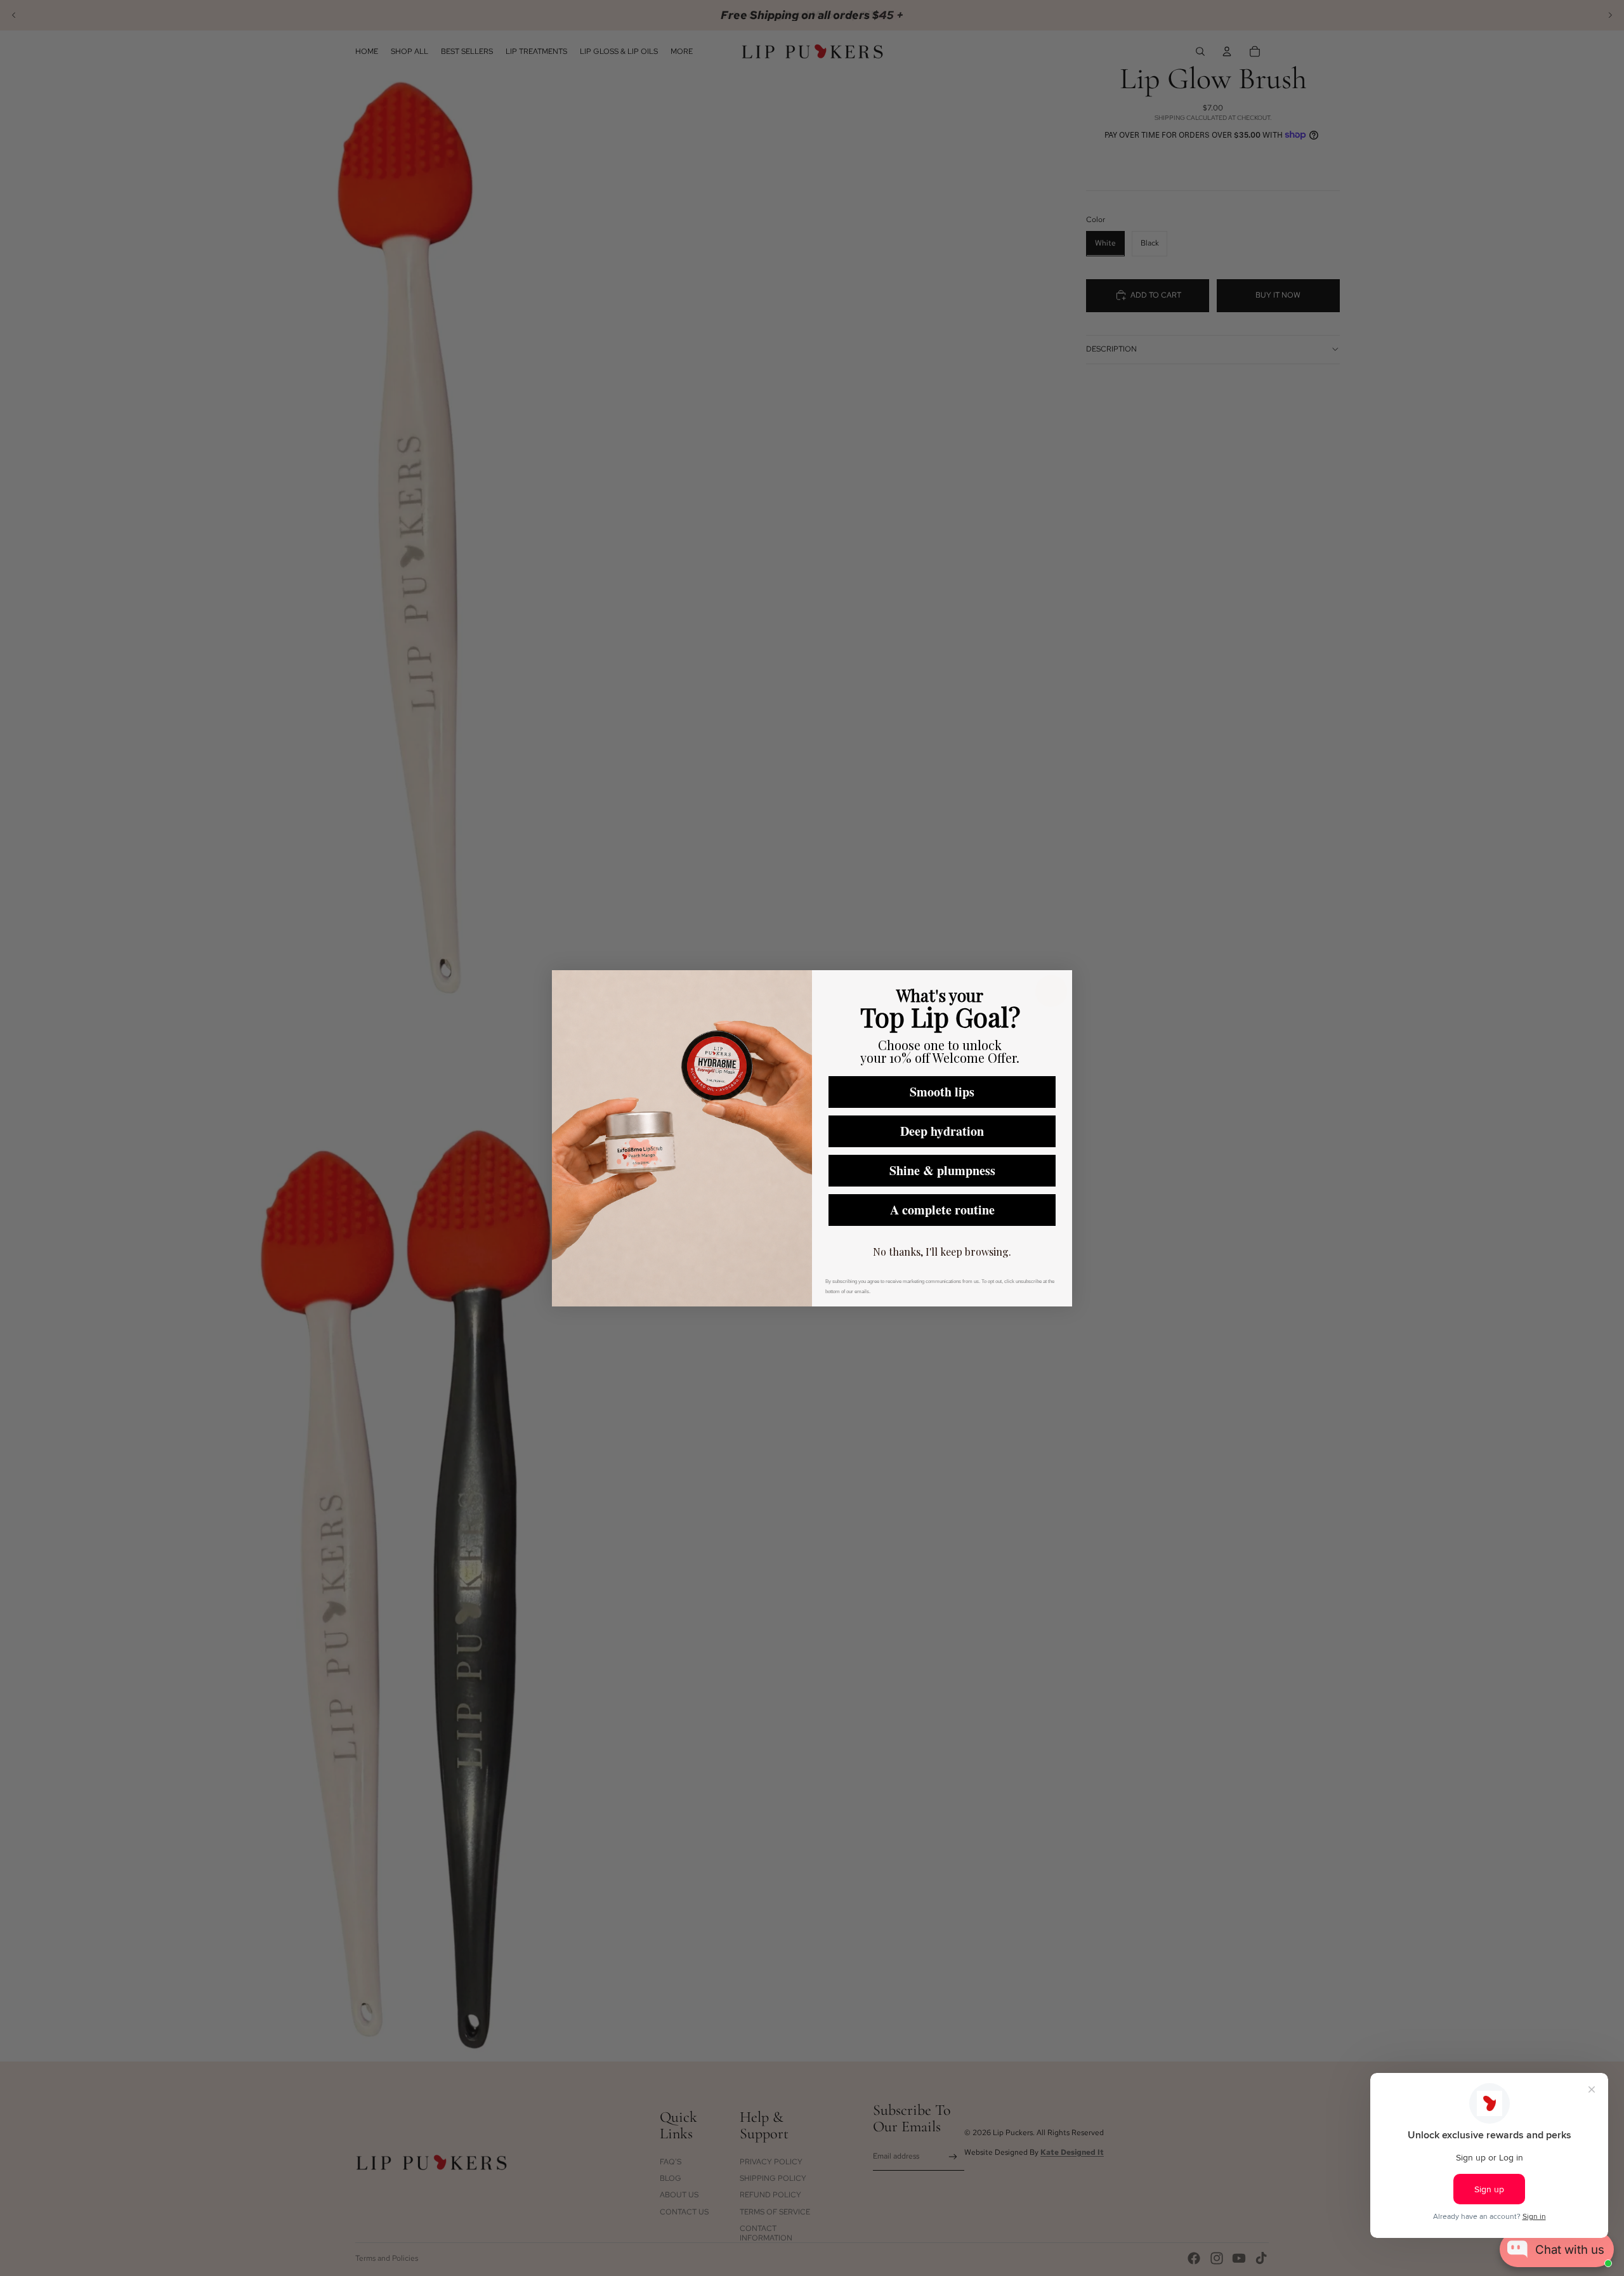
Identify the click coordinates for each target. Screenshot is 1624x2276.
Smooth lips (942, 1092)
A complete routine (942, 1210)
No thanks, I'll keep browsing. (942, 1252)
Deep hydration (942, 1131)
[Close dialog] (1051, 991)
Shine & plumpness (942, 1170)
